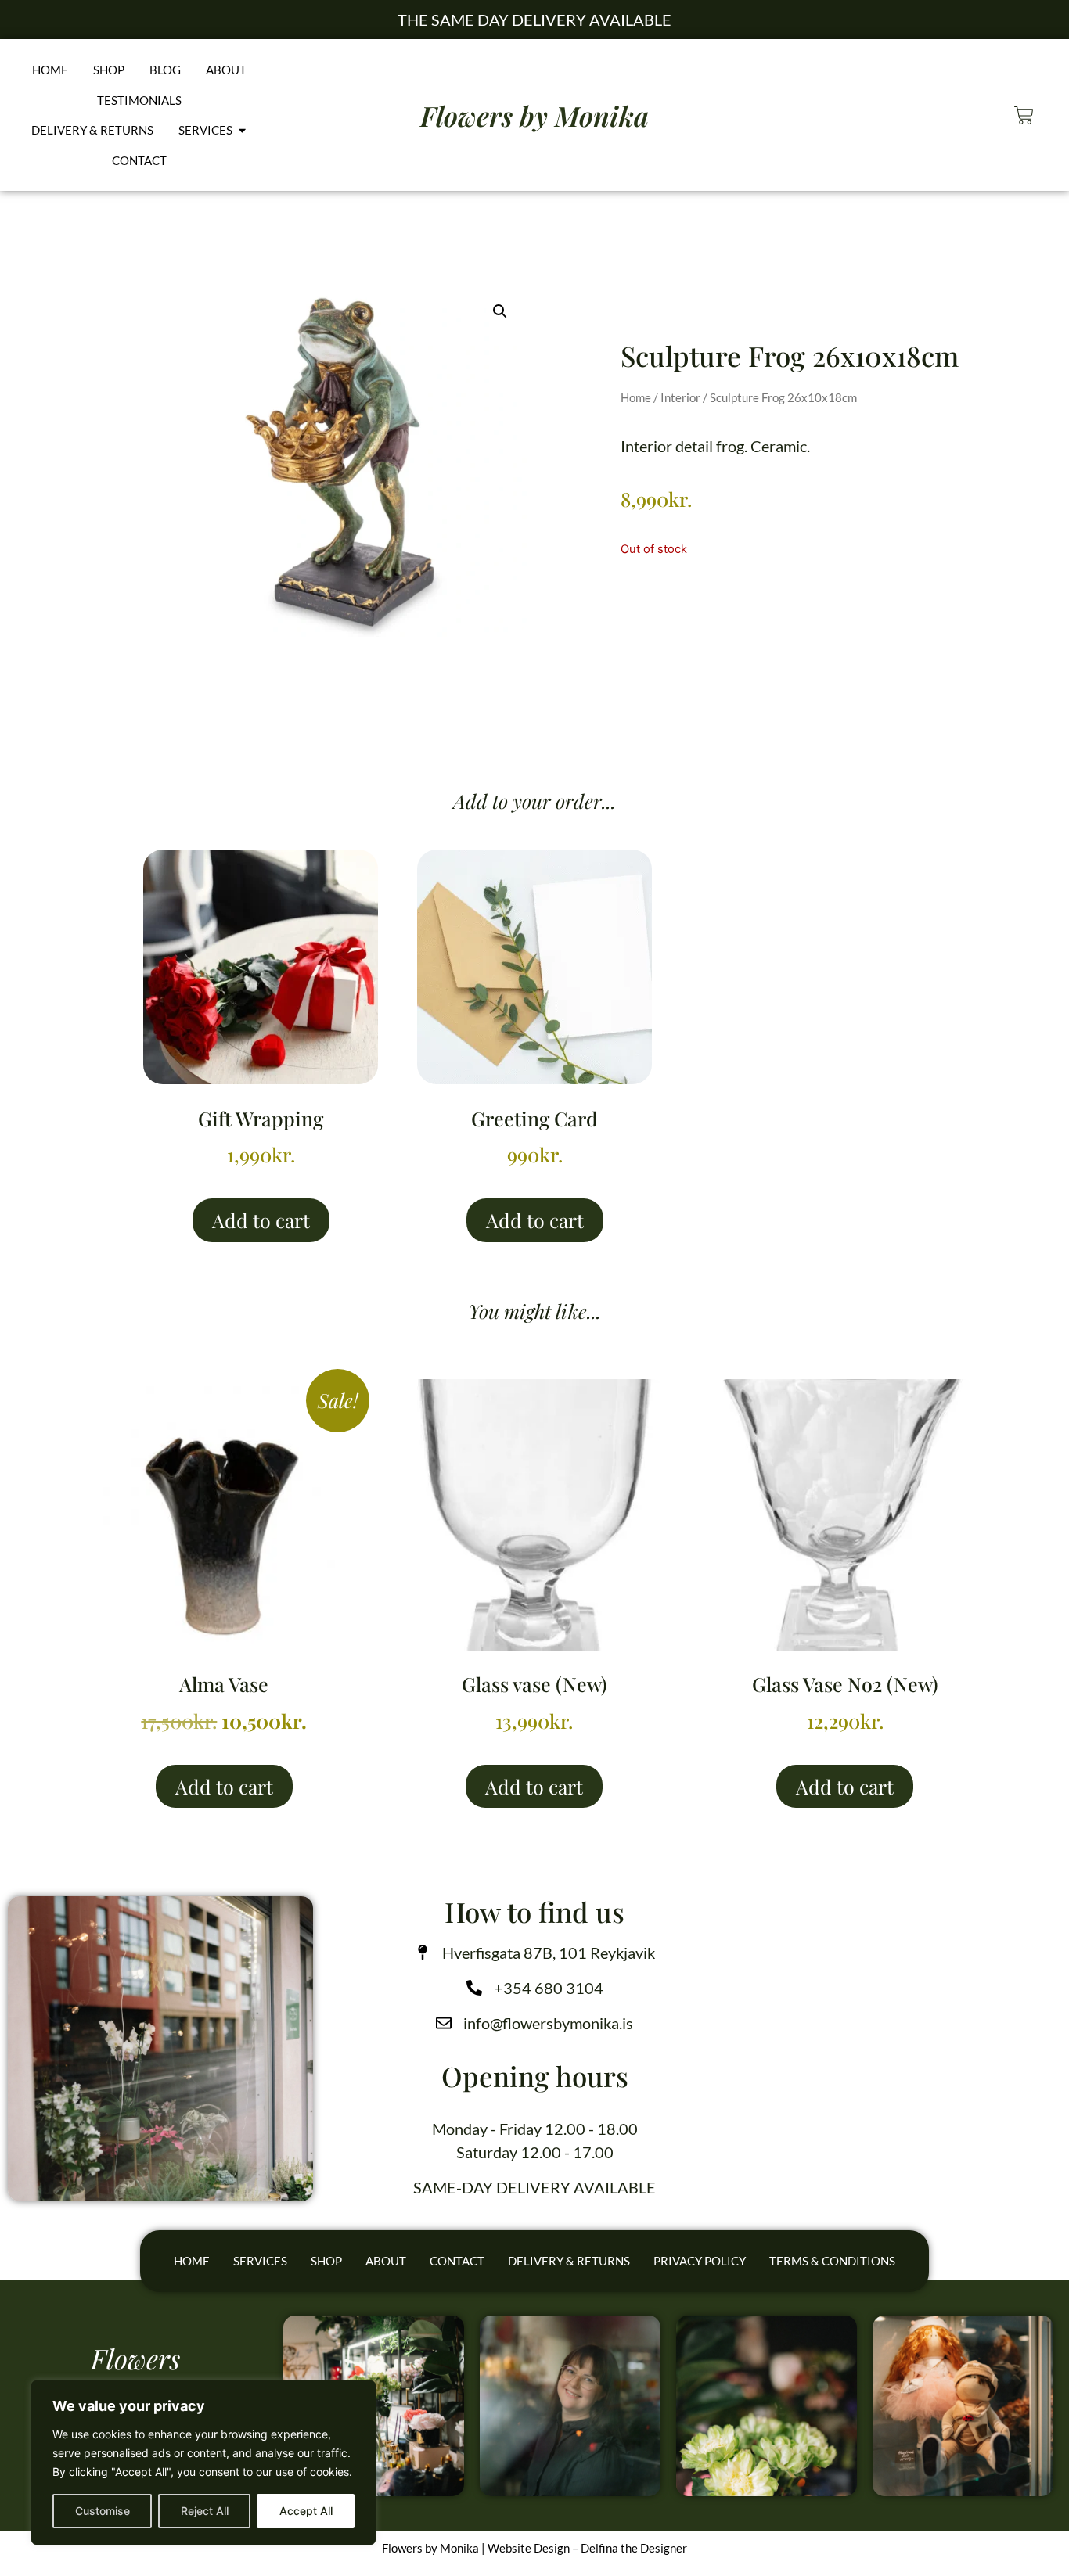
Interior (680, 397)
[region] (203, 2463)
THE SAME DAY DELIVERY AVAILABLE (534, 20)
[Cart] (1024, 115)
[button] (500, 311)
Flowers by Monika (534, 115)
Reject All (205, 2511)
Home (636, 397)
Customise (103, 2511)
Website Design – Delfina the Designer (587, 2548)
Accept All (306, 2511)
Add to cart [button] (261, 1220)
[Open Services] (242, 130)
